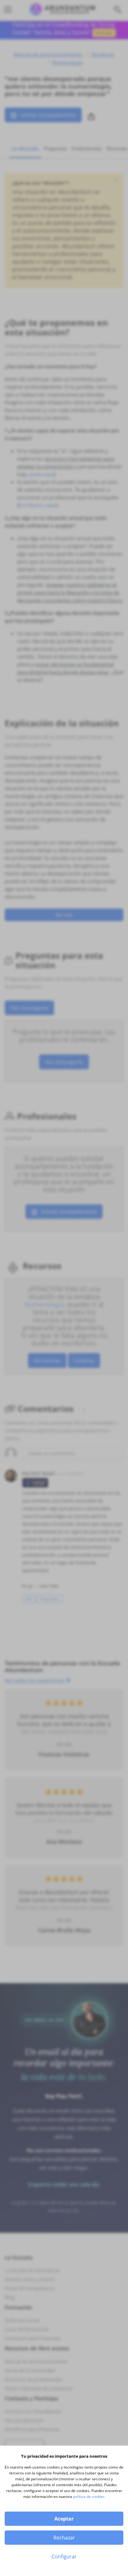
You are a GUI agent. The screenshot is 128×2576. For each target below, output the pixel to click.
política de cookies (89, 2497)
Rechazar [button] (64, 2538)
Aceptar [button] (64, 2519)
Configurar (64, 2556)
